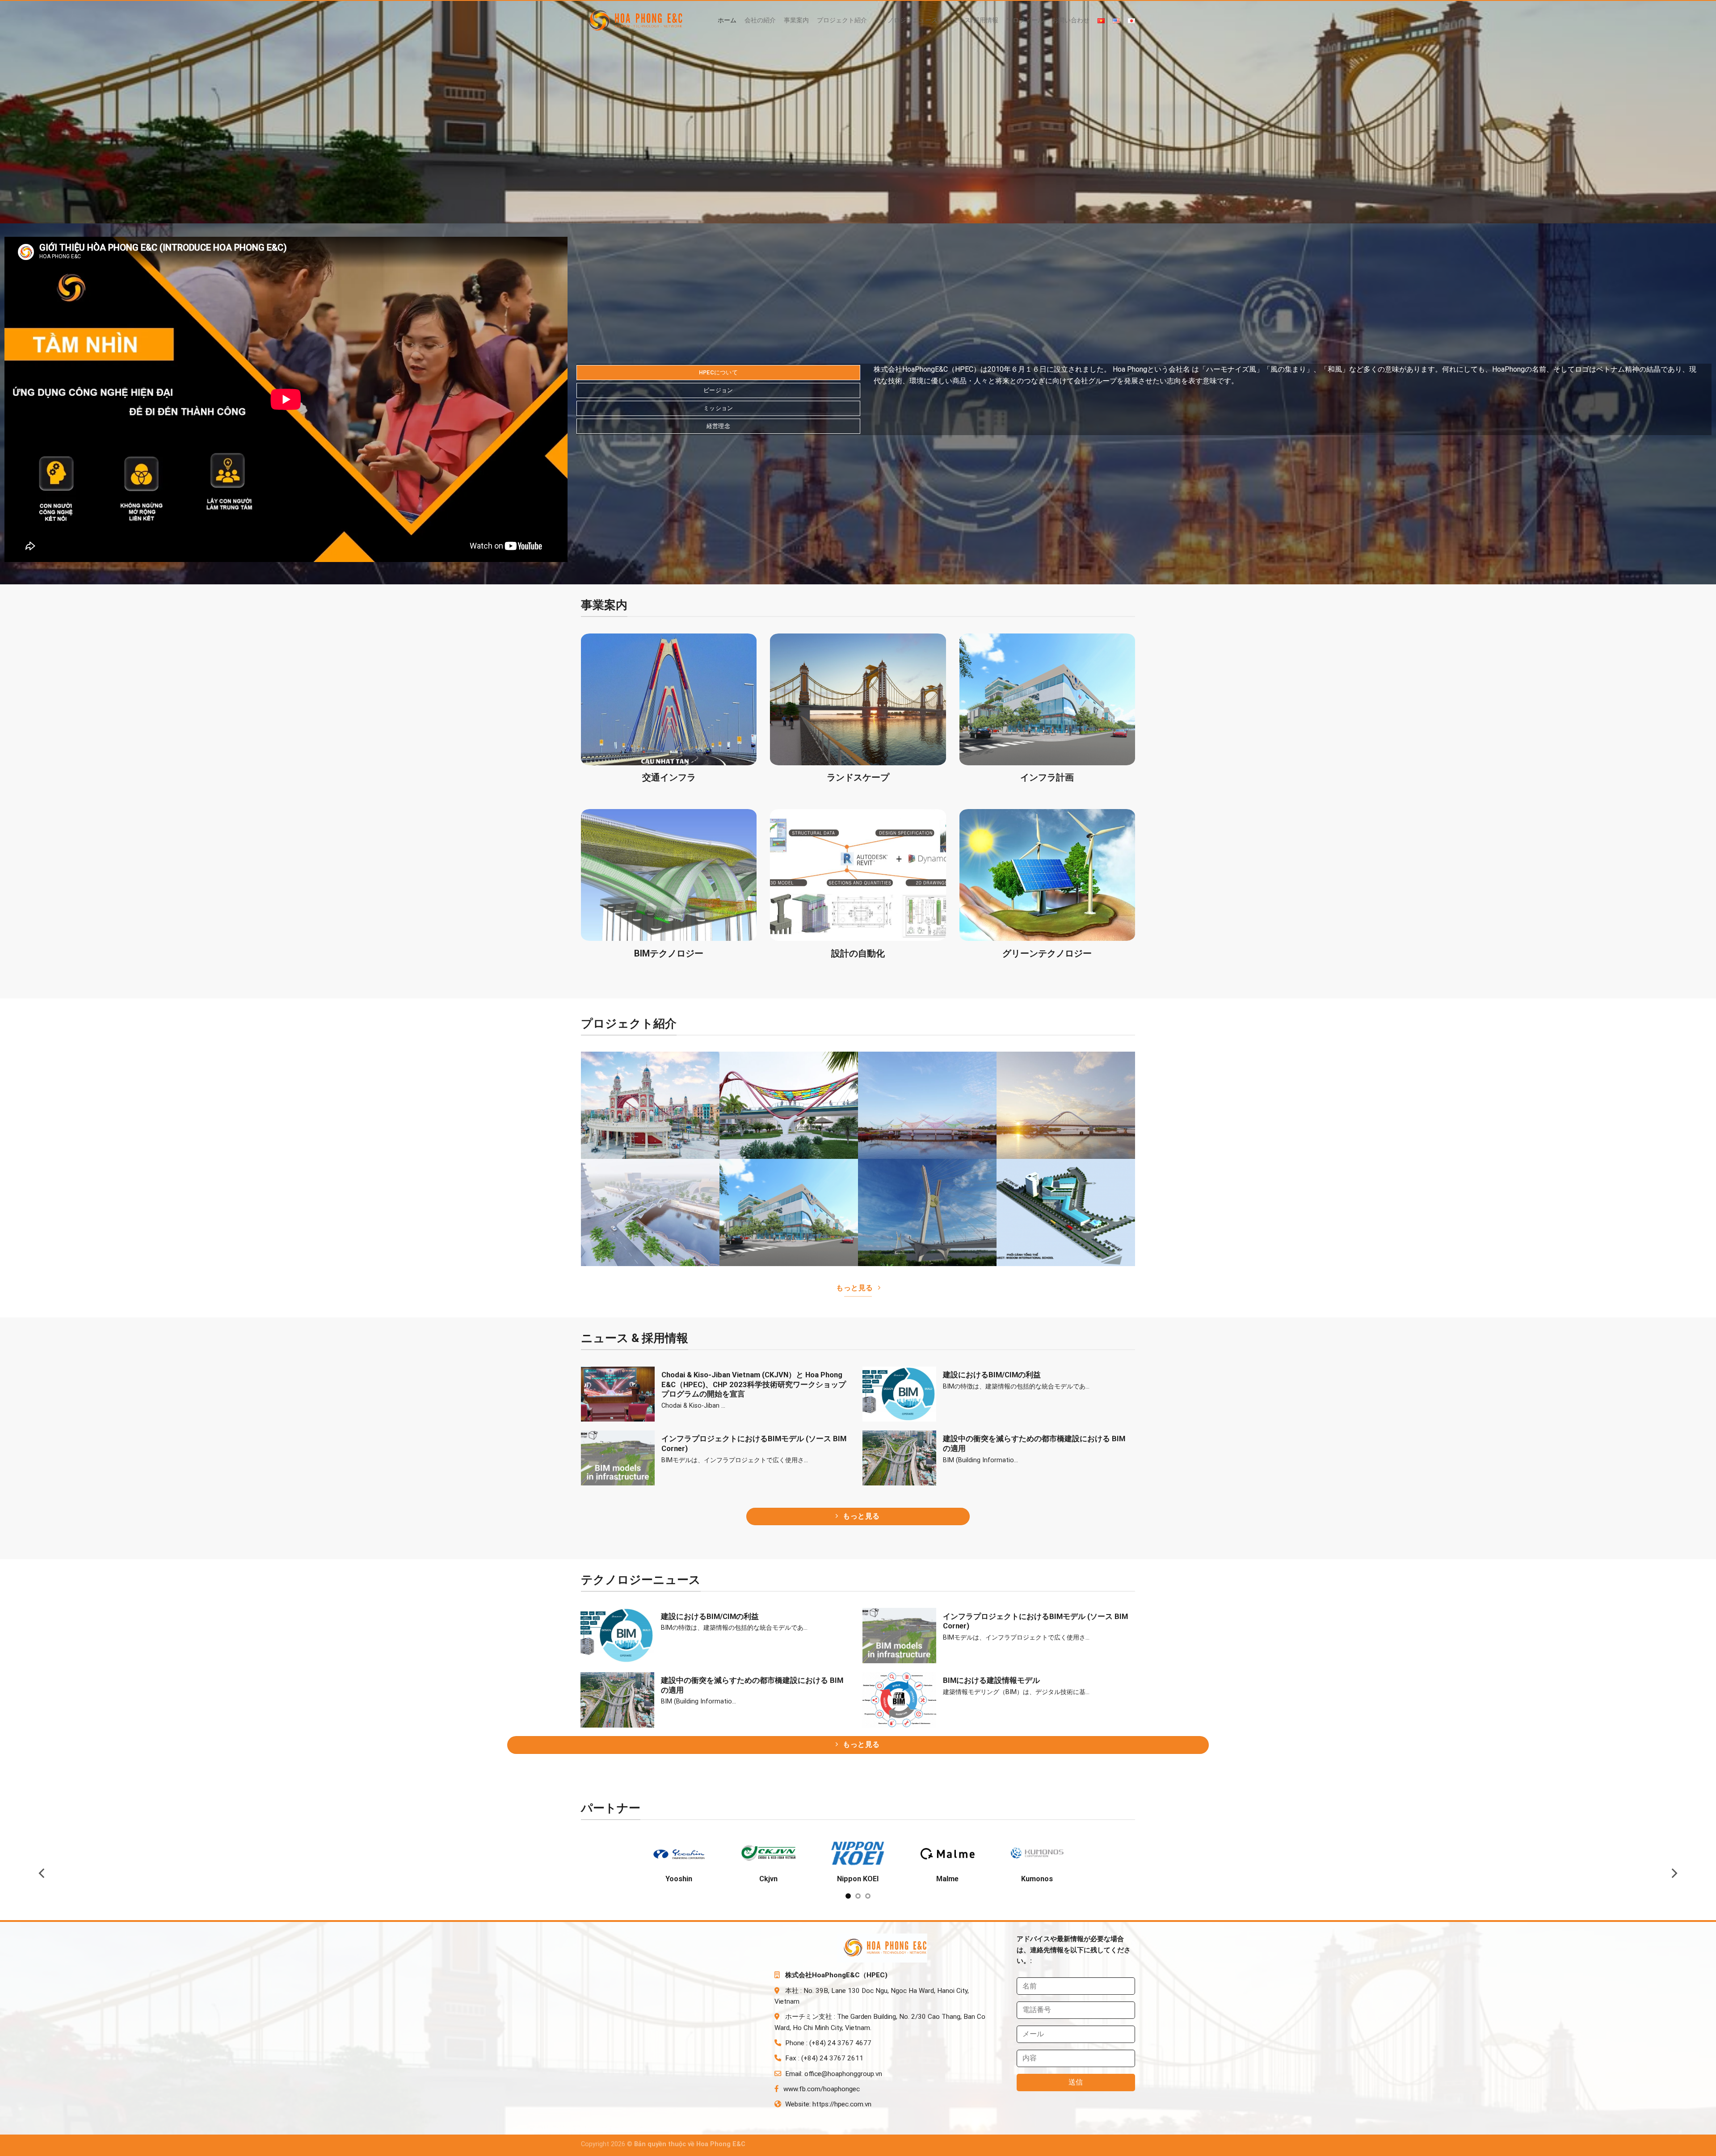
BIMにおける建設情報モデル (991, 1680)
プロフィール (1025, 20)
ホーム (727, 20)
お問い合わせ (1071, 20)
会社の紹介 (760, 20)
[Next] (1674, 1877)
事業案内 (796, 20)
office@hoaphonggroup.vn (843, 2083)
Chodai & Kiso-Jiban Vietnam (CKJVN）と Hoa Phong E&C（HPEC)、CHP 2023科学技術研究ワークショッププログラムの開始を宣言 (754, 1384)
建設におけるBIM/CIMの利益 (992, 1375)
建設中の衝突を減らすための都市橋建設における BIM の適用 (1034, 1444)
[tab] (718, 373)
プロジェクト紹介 (842, 20)
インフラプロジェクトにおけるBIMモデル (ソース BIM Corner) (754, 1444)
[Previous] (42, 1877)
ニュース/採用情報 (972, 20)
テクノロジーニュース (906, 20)
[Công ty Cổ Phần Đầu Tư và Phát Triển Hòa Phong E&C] (637, 21)
